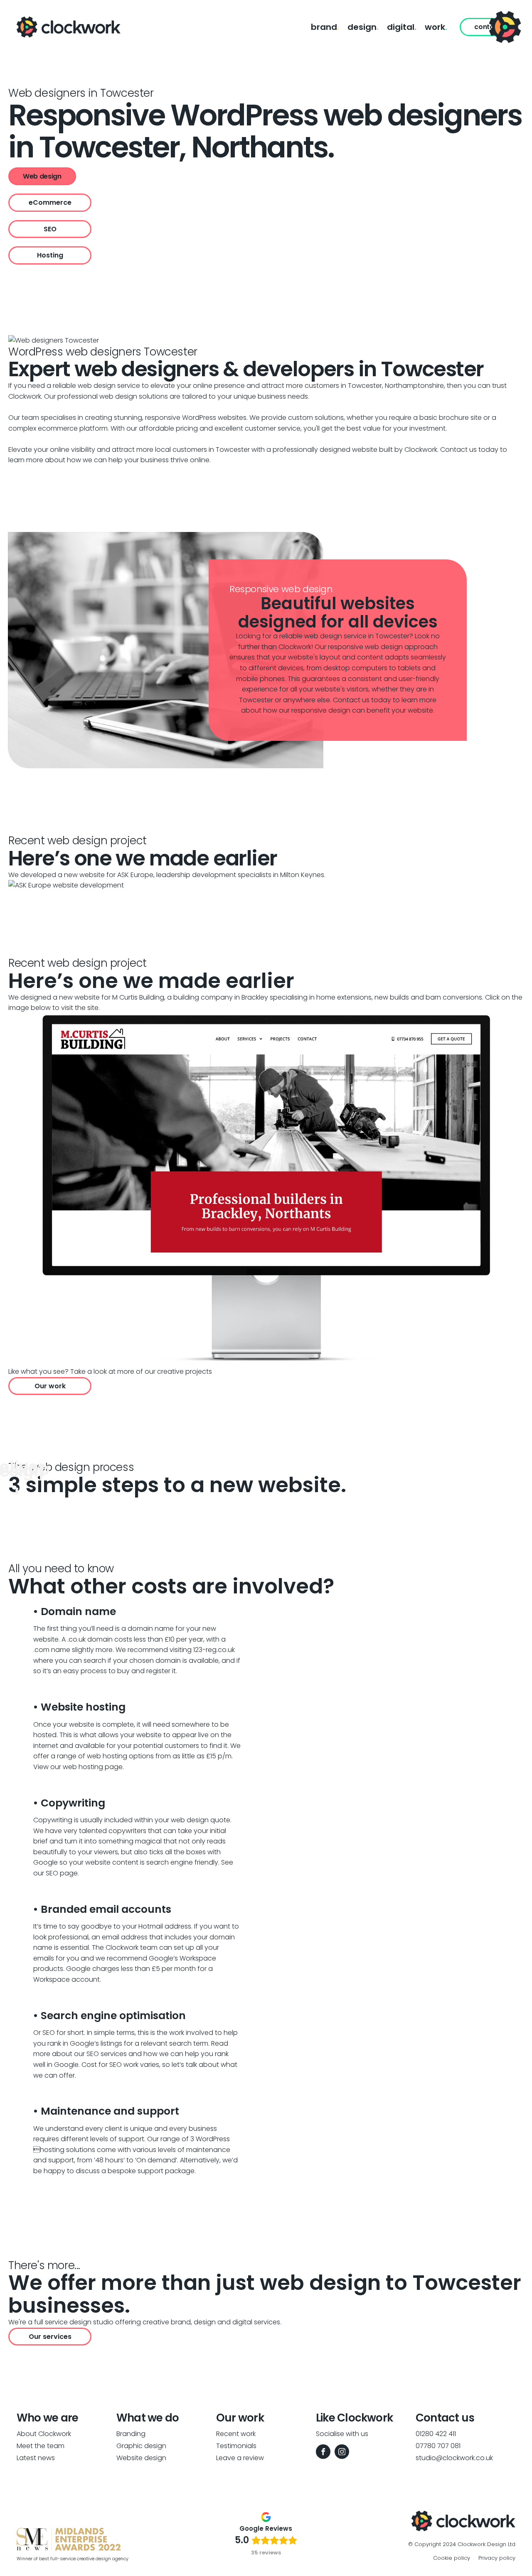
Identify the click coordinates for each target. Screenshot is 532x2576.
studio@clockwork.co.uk (454, 2458)
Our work (50, 1386)
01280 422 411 (436, 2434)
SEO (50, 229)
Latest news (36, 2458)
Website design (141, 2458)
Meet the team (41, 2446)
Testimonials (236, 2446)
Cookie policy (452, 2558)
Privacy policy (497, 2558)
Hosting (50, 255)
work (436, 27)
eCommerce (50, 202)
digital (402, 27)
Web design (42, 176)
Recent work (236, 2434)
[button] (505, 27)
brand (325, 27)
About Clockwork (44, 2434)
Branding (131, 2434)
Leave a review (240, 2458)
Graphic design (141, 2446)
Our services (50, 2337)
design (363, 27)
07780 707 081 (438, 2446)
